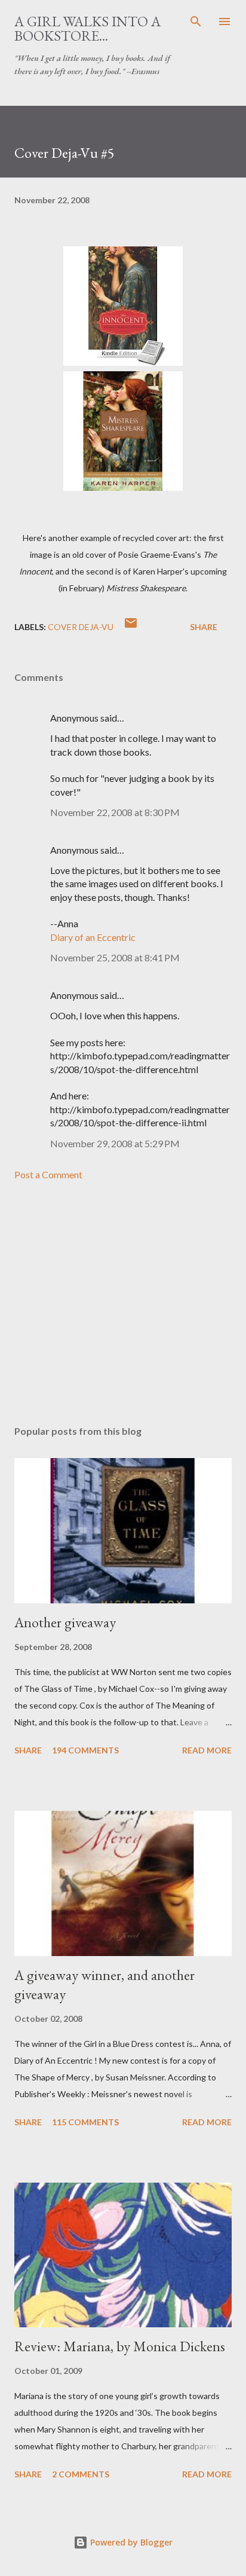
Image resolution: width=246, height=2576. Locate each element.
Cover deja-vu (81, 627)
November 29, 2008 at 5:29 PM (115, 1143)
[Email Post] (131, 627)
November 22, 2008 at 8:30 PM (115, 812)
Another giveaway (65, 1622)
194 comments (85, 1750)
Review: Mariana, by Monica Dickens (120, 2346)
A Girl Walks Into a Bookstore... (87, 28)
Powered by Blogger (130, 2542)
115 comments (85, 2122)
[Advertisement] (123, 1303)
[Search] (196, 22)
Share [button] (204, 627)
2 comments (81, 2474)
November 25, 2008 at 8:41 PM (115, 957)
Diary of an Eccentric (93, 937)
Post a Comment (48, 1174)
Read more (207, 1750)
